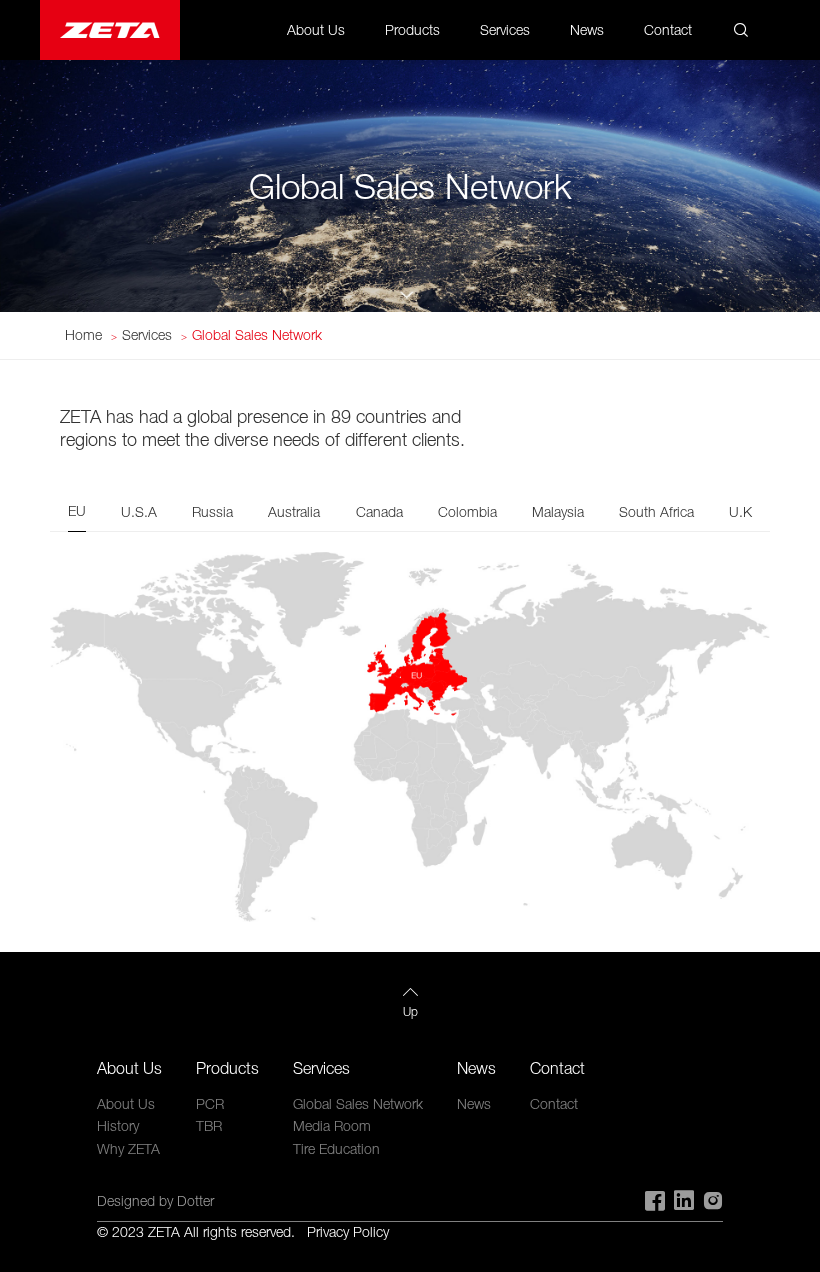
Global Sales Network (257, 334)
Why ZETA (128, 1148)
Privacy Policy (348, 1231)
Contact (668, 29)
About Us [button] (316, 29)
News (587, 29)
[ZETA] (110, 30)
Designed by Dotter (155, 1200)
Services (147, 334)
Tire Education (336, 1148)
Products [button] (412, 29)
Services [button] (505, 29)
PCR (210, 1103)
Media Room (332, 1125)
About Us (126, 1103)
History (118, 1125)
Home (83, 334)
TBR (209, 1125)
